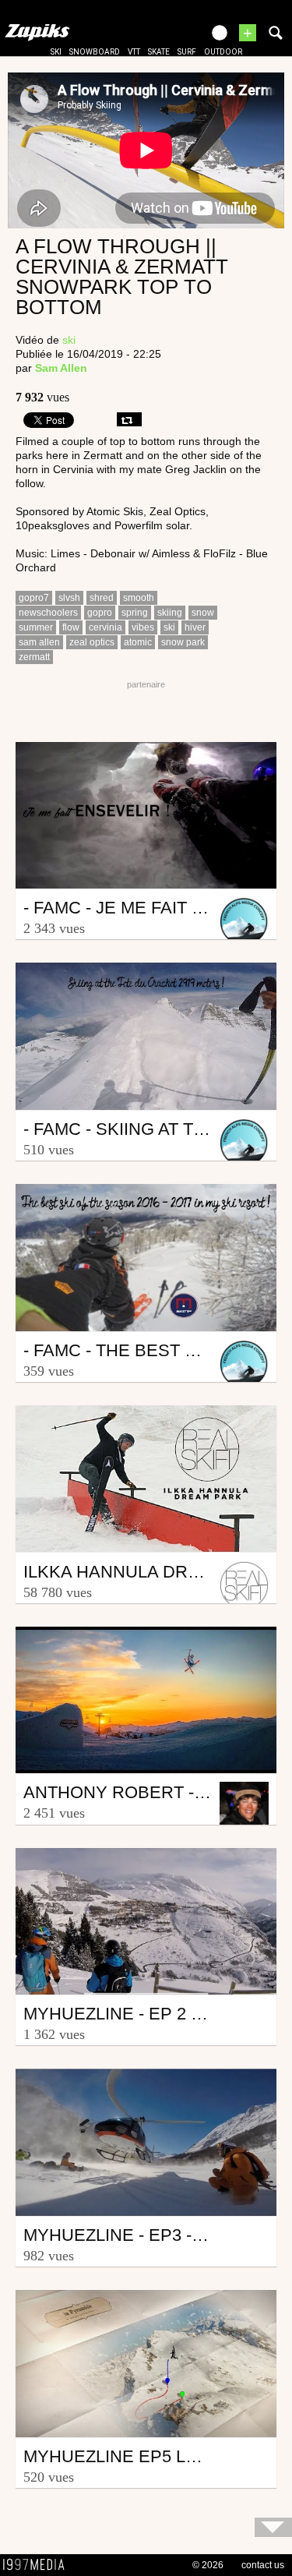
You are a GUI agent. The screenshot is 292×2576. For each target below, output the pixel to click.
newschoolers (48, 613)
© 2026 (208, 2565)
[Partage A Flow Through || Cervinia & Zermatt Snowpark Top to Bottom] (129, 419)
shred (102, 598)
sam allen (39, 642)
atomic (138, 642)
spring (135, 613)
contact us (263, 2565)
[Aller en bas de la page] (273, 2527)
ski (56, 52)
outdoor (223, 52)
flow (71, 627)
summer (36, 627)
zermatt (34, 657)
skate (159, 52)
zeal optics (92, 642)
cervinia (106, 627)
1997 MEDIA (38, 2565)
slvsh (69, 598)
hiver (195, 627)
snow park (183, 642)
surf (187, 52)
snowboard (95, 52)
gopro (100, 613)
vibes (143, 627)
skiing (170, 613)
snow (203, 613)
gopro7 (34, 598)
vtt (134, 52)
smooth (139, 598)
